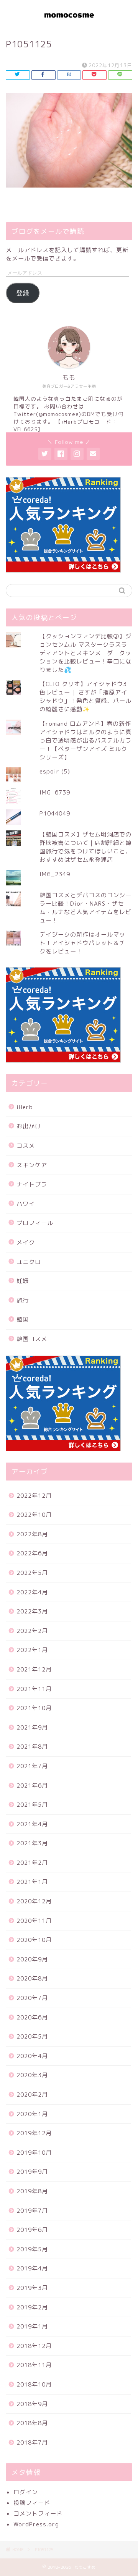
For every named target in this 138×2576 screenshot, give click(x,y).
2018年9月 (32, 2404)
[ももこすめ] (69, 23)
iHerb (25, 1107)
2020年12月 (34, 1901)
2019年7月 (32, 2211)
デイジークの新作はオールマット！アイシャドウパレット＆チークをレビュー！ (85, 943)
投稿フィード (32, 2503)
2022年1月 (32, 1650)
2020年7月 (32, 1998)
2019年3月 (32, 2288)
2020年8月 (32, 1978)
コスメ (26, 1146)
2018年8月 (32, 2423)
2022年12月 (34, 1496)
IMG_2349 (55, 874)
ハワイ (26, 1204)
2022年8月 (32, 1534)
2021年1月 (32, 1882)
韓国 (23, 1320)
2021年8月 (32, 1747)
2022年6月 (32, 1553)
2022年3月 (32, 1611)
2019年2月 (32, 2307)
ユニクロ (29, 1262)
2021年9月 (32, 1727)
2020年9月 (32, 1959)
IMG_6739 (55, 792)
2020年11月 (34, 1921)
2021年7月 (32, 1766)
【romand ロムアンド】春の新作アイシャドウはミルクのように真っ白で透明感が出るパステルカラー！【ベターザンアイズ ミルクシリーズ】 (85, 740)
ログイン (26, 2492)
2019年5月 (32, 2249)
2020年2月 (32, 2095)
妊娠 (23, 1281)
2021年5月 (32, 1805)
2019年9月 (32, 2172)
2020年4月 (32, 2056)
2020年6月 (32, 2017)
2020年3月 (32, 2075)
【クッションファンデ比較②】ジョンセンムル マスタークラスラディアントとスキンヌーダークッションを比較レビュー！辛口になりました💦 (85, 653)
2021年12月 (34, 1669)
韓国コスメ (32, 1339)
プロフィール (35, 1223)
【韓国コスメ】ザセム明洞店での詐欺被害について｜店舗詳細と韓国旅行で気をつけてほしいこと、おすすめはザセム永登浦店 (85, 847)
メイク (26, 1242)
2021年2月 (32, 1863)
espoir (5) (55, 771)
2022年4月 (32, 1592)
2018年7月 (32, 2443)
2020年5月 (32, 2036)
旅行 (23, 1300)
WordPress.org (36, 2524)
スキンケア (32, 1165)
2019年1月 (32, 2326)
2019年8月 (32, 2191)
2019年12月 (34, 2133)
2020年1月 (32, 2114)
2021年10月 (34, 1708)
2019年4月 (32, 2268)
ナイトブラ (32, 1184)
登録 (23, 293)
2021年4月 (32, 1824)
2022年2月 (32, 1631)
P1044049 (55, 813)
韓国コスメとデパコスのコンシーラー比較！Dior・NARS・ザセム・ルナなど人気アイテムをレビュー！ (85, 908)
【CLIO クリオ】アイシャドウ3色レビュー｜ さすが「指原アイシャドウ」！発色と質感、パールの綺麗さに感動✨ (85, 697)
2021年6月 (32, 1786)
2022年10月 (34, 1515)
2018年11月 (34, 2365)
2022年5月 (32, 1573)
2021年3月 (32, 1843)
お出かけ (29, 1126)
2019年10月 (34, 2153)
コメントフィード (38, 2514)
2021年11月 (34, 1689)
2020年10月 (34, 1940)
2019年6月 (32, 2230)
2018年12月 (34, 2346)
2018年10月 (34, 2384)
